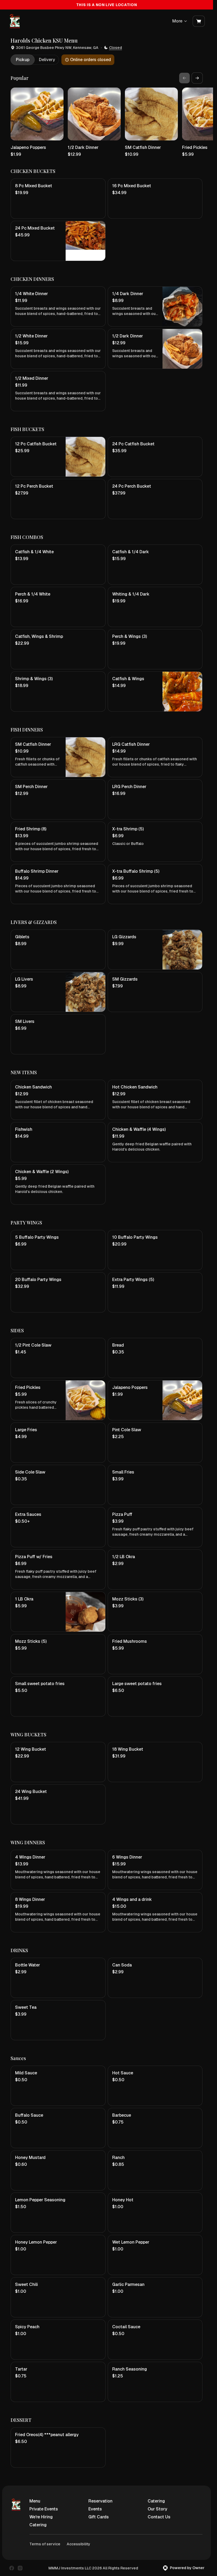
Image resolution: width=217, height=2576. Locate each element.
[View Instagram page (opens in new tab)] (20, 2568)
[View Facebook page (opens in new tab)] (12, 2568)
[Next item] (197, 78)
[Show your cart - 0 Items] (199, 21)
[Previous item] (184, 78)
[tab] (23, 60)
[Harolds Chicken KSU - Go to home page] (14, 21)
